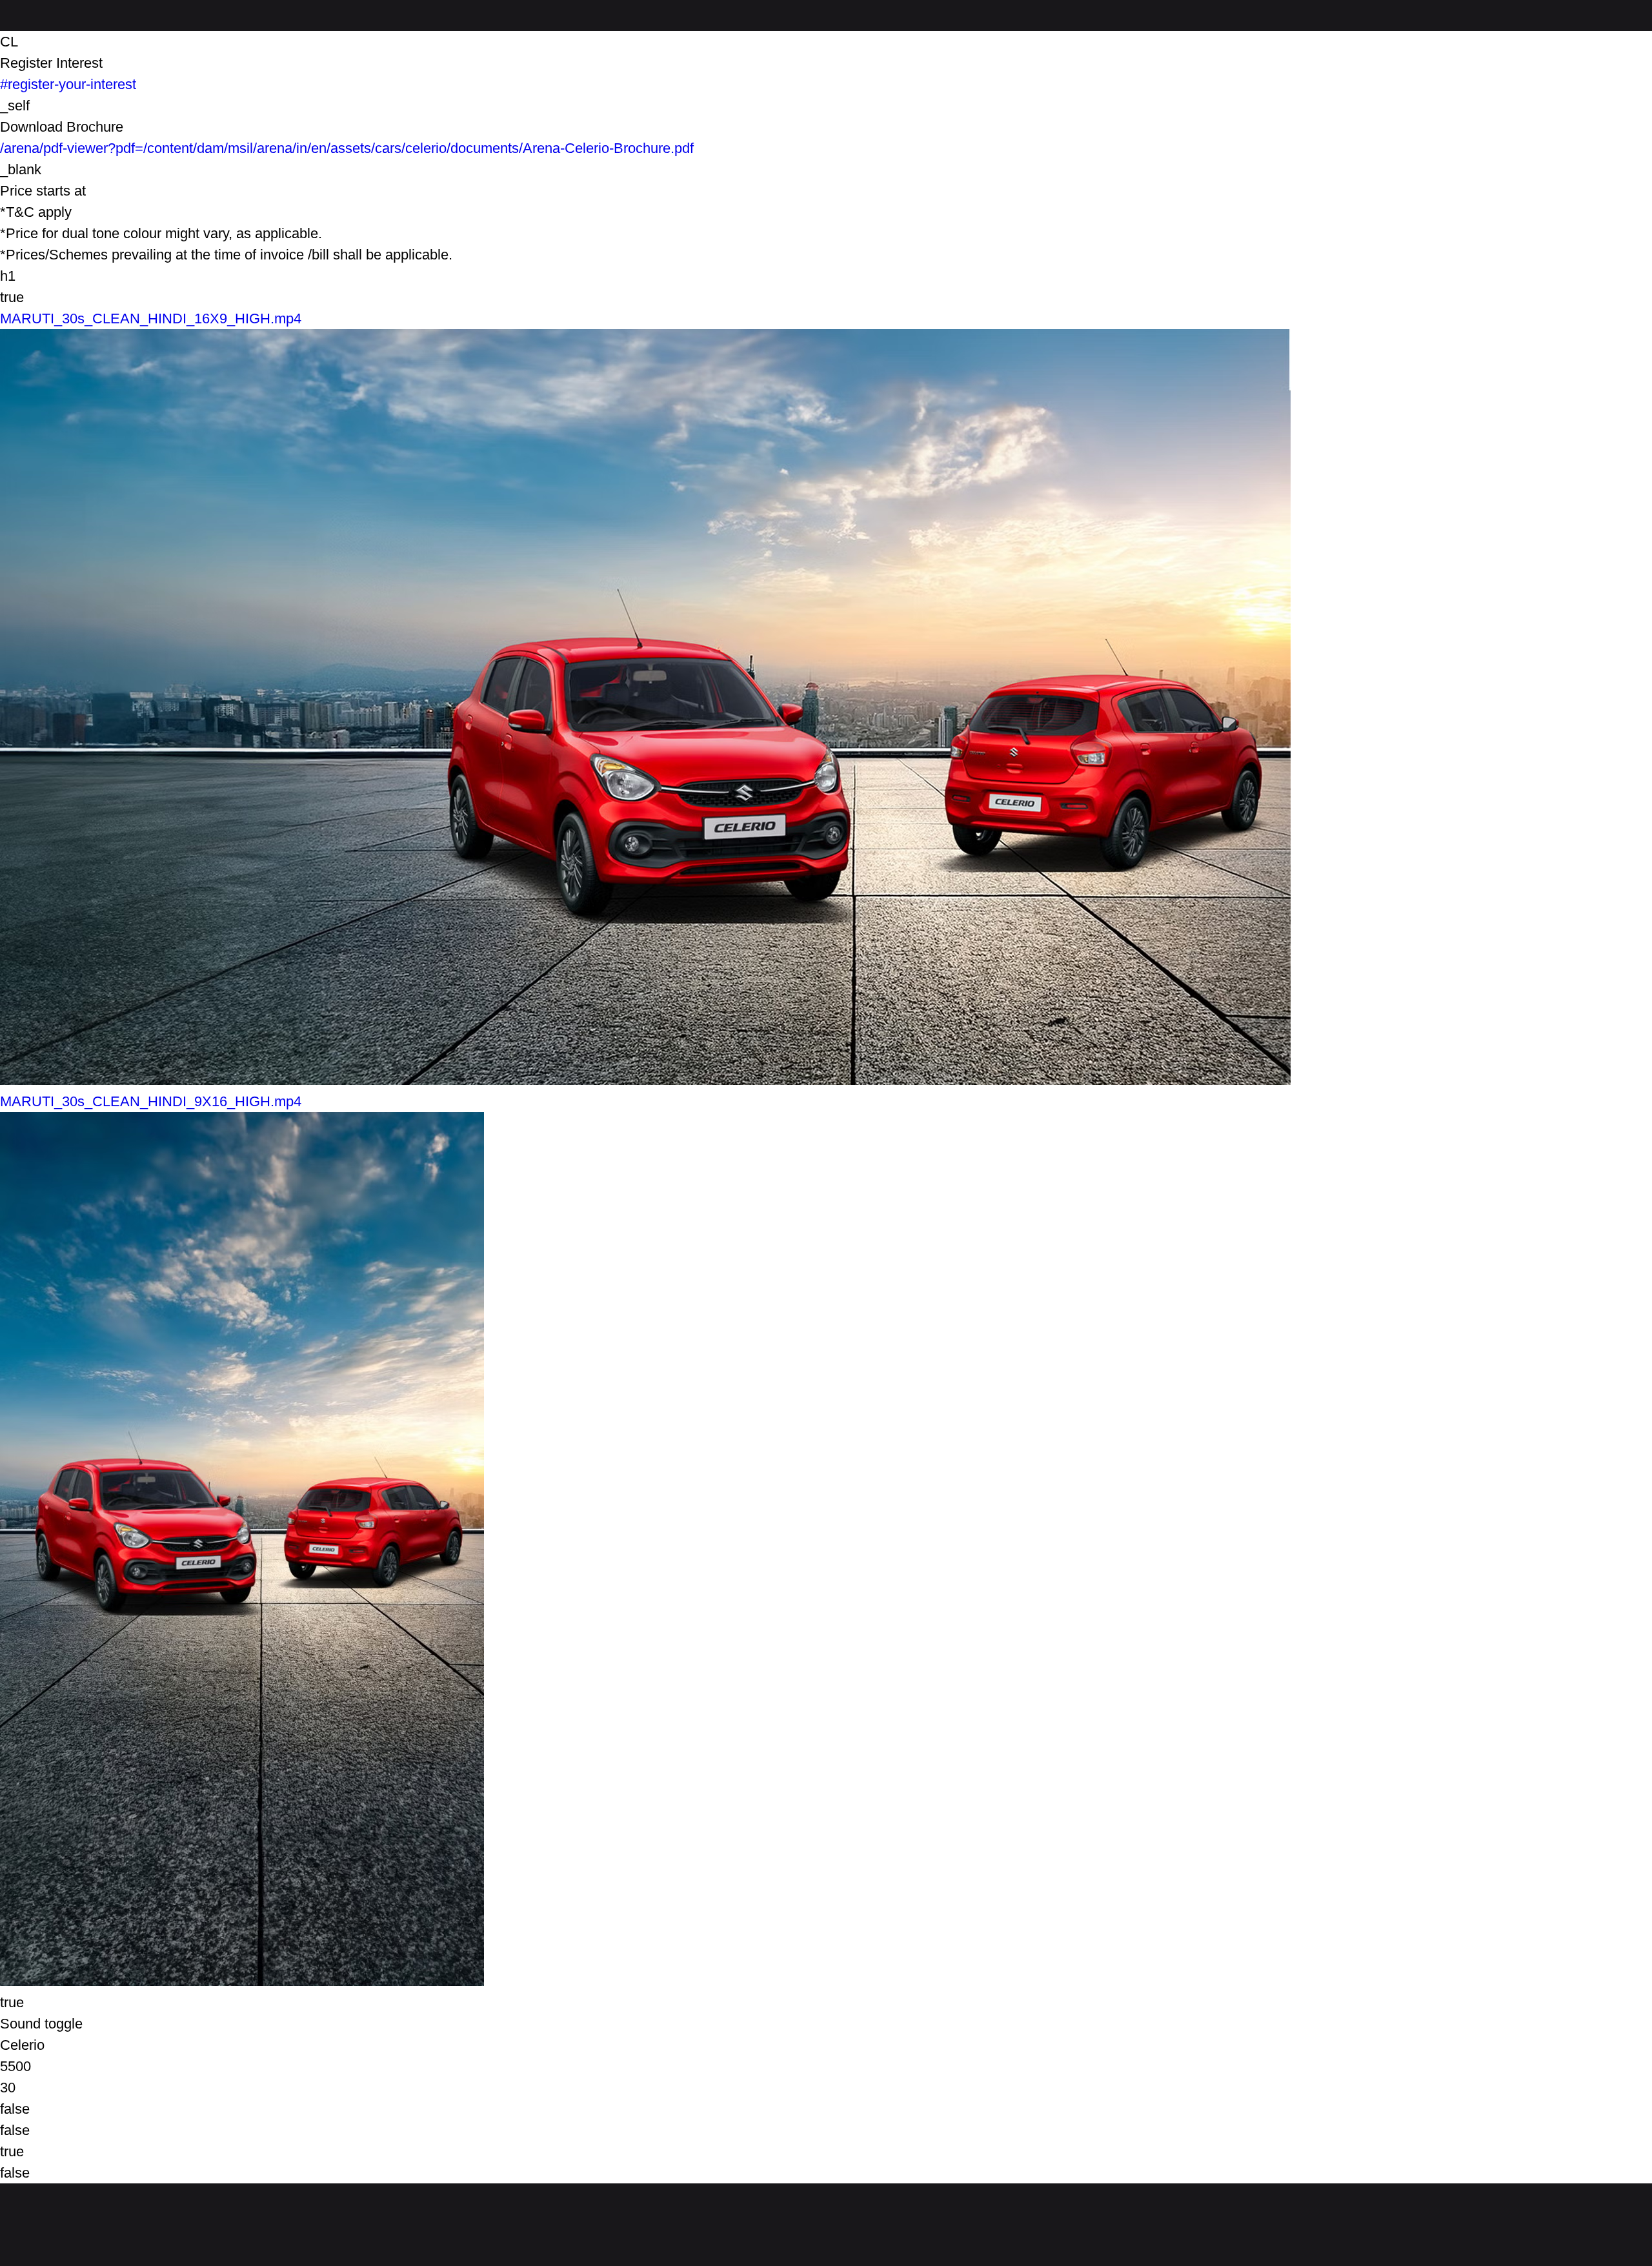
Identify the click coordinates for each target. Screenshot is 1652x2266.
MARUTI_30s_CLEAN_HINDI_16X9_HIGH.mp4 (151, 319)
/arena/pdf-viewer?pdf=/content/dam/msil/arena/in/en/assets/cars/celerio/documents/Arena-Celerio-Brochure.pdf (347, 148)
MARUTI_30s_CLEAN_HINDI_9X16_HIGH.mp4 (151, 1101)
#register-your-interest (68, 84)
